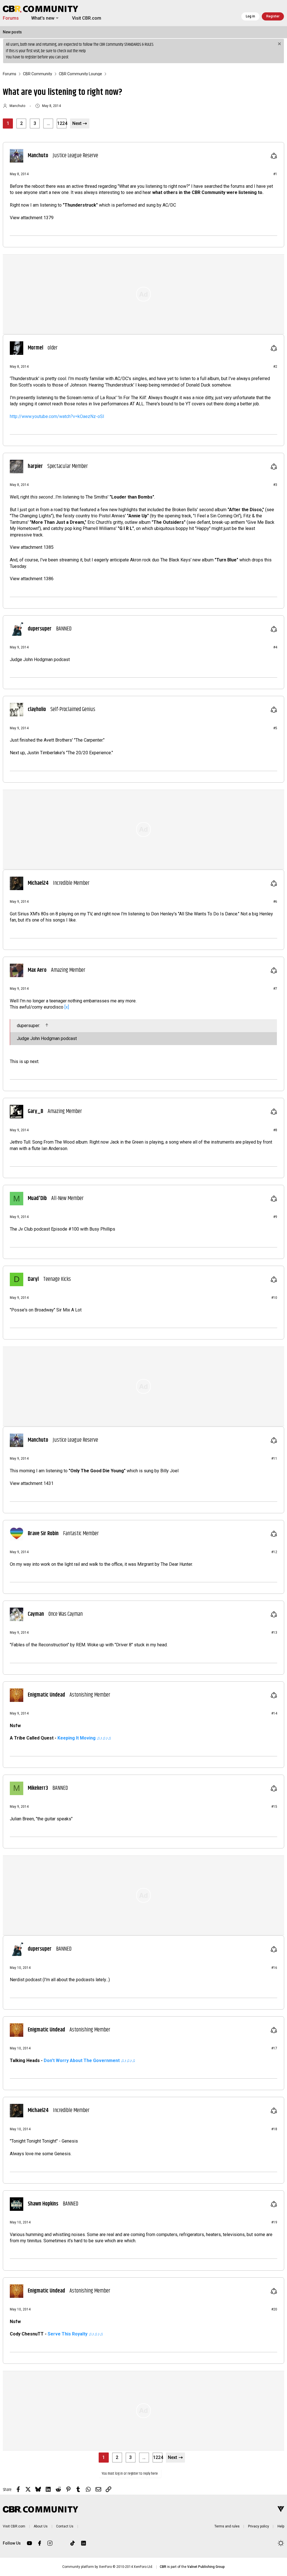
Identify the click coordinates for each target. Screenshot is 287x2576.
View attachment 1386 (32, 579)
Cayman (36, 1614)
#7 (275, 989)
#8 (275, 1130)
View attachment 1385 (32, 547)
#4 (275, 647)
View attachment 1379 (32, 218)
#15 (274, 1807)
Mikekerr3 (38, 1788)
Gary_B (35, 1112)
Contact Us (65, 2526)
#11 (274, 1459)
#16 (274, 1968)
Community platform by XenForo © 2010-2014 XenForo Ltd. (108, 2567)
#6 (275, 902)
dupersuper (40, 629)
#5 (275, 728)
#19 (274, 2222)
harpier (35, 467)
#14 (274, 1713)
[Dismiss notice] (279, 44)
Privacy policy (259, 2526)
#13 (274, 1633)
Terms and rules (227, 2526)
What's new (43, 18)
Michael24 (38, 883)
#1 (275, 174)
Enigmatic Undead (46, 1695)
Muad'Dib (37, 1199)
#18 (274, 2129)
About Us (41, 2526)
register (31, 57)
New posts (12, 32)
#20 (274, 2309)
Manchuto (17, 106)
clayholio (37, 710)
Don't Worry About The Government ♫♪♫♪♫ (90, 2060)
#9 (275, 1217)
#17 (274, 2048)
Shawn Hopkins (43, 2204)
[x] (67, 1007)
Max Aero (37, 970)
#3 (275, 485)
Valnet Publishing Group (206, 2567)
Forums (11, 18)
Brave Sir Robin (43, 1534)
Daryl (33, 1279)
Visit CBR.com (87, 18)
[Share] (274, 156)
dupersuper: (29, 1026)
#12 (274, 1552)
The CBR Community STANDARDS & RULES (123, 44)
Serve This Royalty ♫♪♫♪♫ (75, 2334)
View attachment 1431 (32, 1483)
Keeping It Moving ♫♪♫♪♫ (84, 1738)
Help (82, 51)
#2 (275, 367)
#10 (274, 1298)
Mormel (35, 348)
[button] (57, 18)
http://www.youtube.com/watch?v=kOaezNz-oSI (57, 416)
